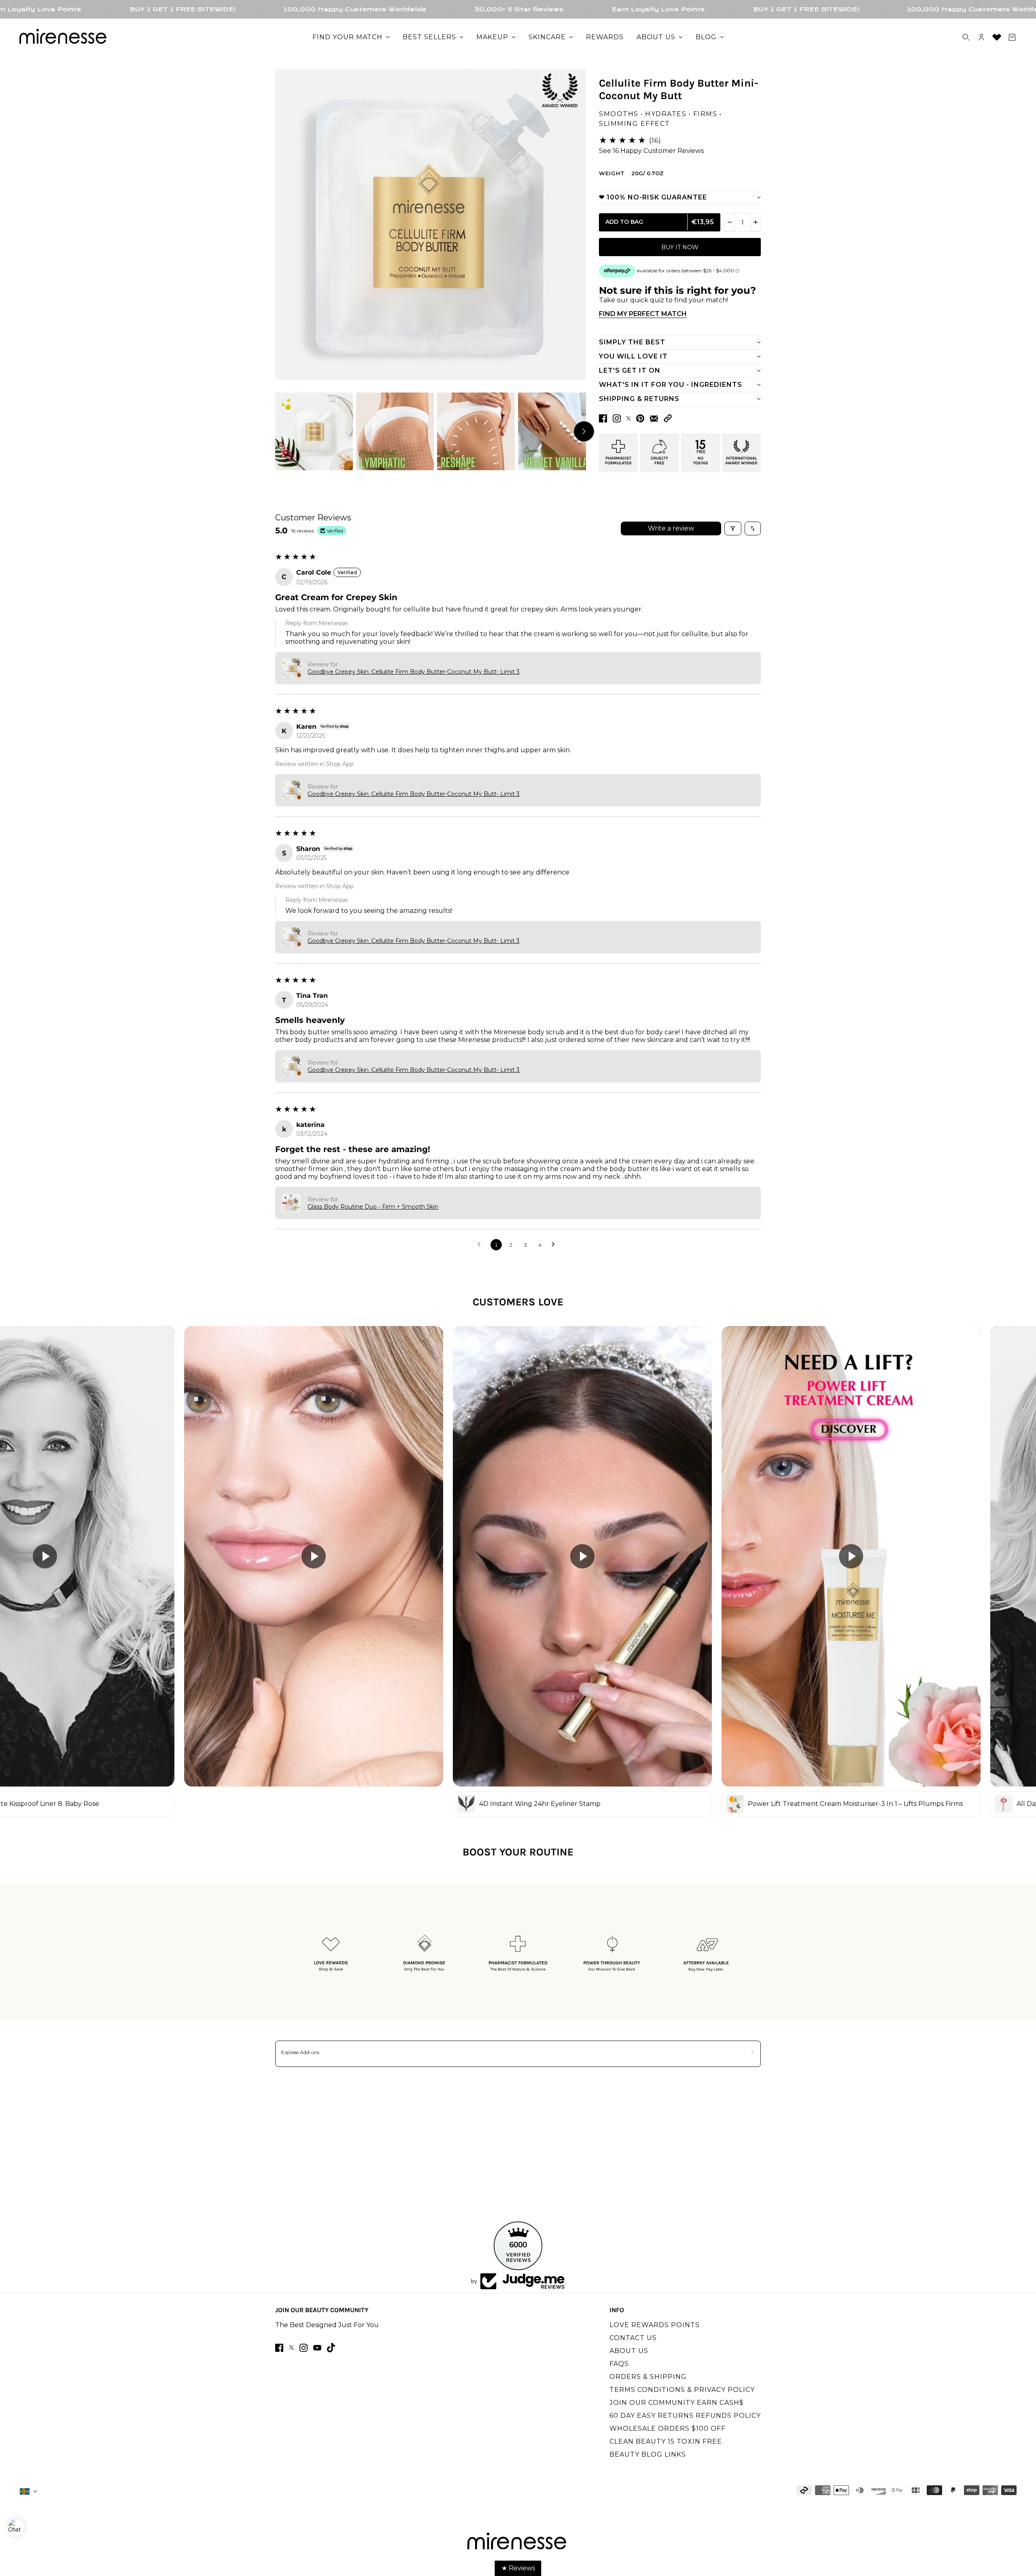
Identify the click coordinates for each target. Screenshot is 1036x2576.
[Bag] (1012, 37)
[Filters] (733, 528)
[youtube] (317, 2348)
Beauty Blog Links (648, 2454)
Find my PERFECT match (643, 314)
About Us (629, 2351)
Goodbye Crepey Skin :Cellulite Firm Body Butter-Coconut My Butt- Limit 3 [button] (414, 672)
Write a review (671, 528)
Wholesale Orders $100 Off (668, 2429)
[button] (668, 418)
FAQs (619, 2364)
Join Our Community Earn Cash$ (677, 2403)
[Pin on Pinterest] (640, 418)
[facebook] (279, 2348)
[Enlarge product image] (431, 224)
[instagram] (304, 2348)
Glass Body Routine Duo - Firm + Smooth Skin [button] (373, 1207)
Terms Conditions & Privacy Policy (682, 2390)
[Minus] (730, 222)
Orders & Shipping (648, 2377)
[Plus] (756, 222)
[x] (291, 2348)
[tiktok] (331, 2348)
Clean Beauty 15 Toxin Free (666, 2441)
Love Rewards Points (655, 2325)
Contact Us (633, 2338)
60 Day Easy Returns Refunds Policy (685, 2416)
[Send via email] (654, 419)
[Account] (981, 37)
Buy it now (680, 247)
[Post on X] (628, 418)
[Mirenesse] (64, 37)
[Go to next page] (555, 1245)
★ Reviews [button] (518, 2568)
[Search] (966, 37)
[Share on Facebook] (603, 418)
